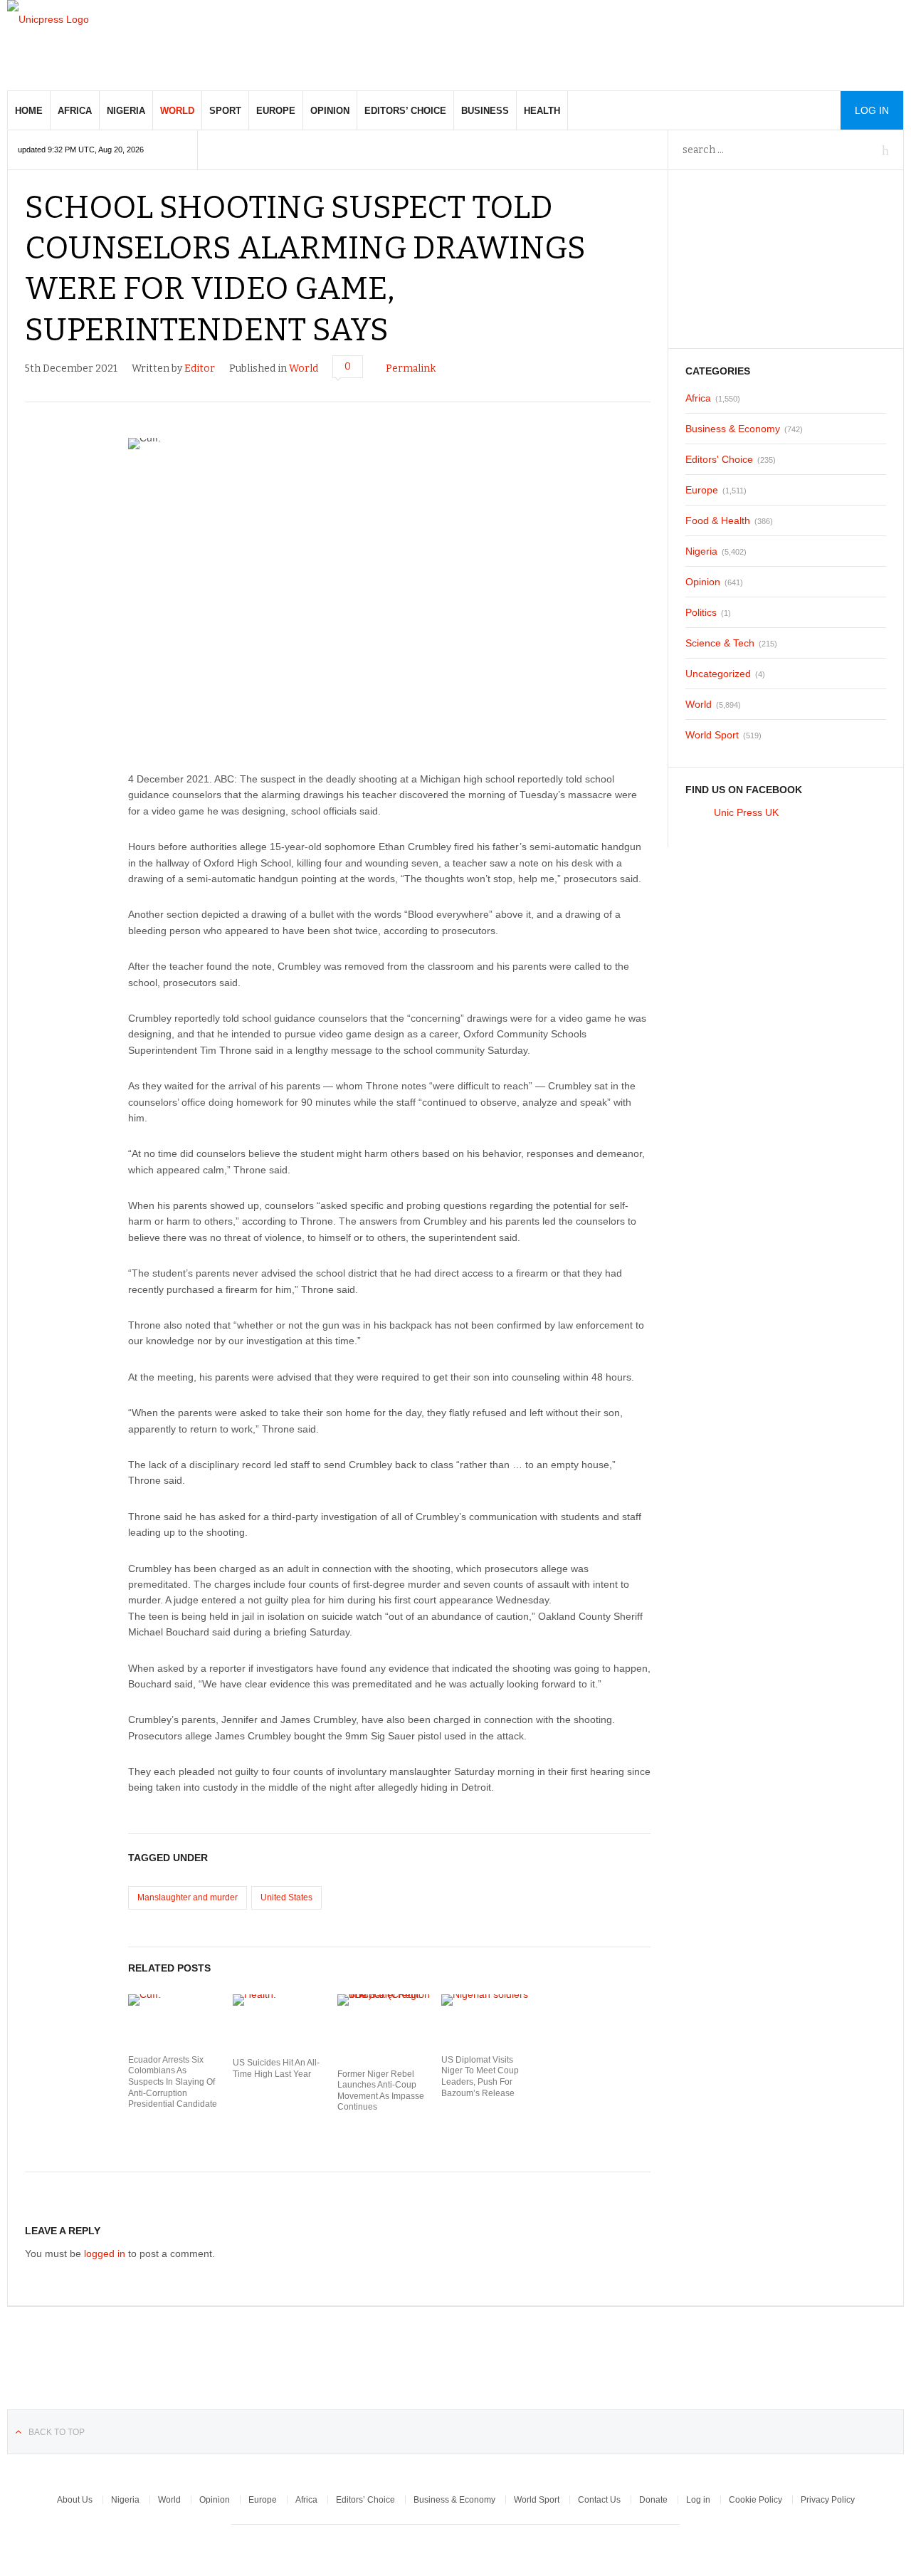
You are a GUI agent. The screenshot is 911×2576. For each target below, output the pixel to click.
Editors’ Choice (405, 111)
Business (485, 111)
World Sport (712, 735)
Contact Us (599, 2500)
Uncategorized (718, 674)
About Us (75, 2500)
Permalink (411, 368)
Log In (872, 110)
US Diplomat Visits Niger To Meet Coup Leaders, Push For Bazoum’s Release (480, 2077)
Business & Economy (733, 429)
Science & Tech (720, 643)
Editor (200, 368)
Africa (75, 111)
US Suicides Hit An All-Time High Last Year (276, 2068)
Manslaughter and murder (188, 1897)
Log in (698, 2500)
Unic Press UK (746, 812)
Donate (653, 2500)
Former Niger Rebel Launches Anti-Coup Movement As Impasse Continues (381, 2091)
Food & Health (718, 520)
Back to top (57, 2432)
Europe (276, 111)
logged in (105, 2253)
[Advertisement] (645, 43)
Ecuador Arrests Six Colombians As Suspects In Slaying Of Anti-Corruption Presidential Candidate (173, 2082)
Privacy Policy (828, 2500)
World (177, 111)
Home (29, 111)
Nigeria (126, 111)
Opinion (330, 111)
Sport (225, 111)
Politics (701, 612)
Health (542, 111)
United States (286, 1897)
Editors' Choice (719, 459)
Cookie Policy (755, 2500)
